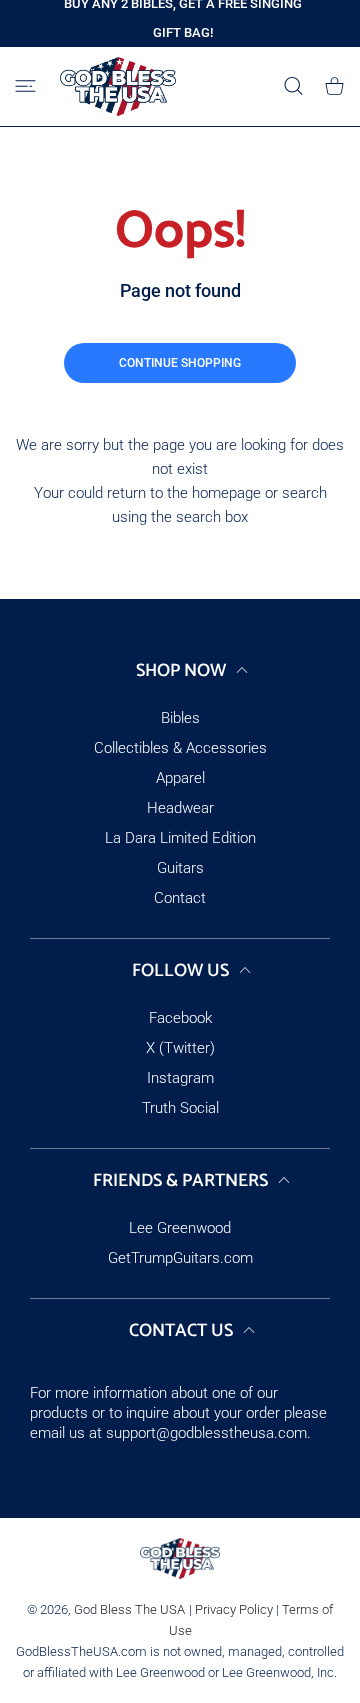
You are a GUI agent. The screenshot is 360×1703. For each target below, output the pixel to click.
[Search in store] (293, 86)
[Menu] (25, 86)
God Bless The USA (129, 1609)
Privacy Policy (234, 1609)
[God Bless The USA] (118, 86)
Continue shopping (180, 363)
